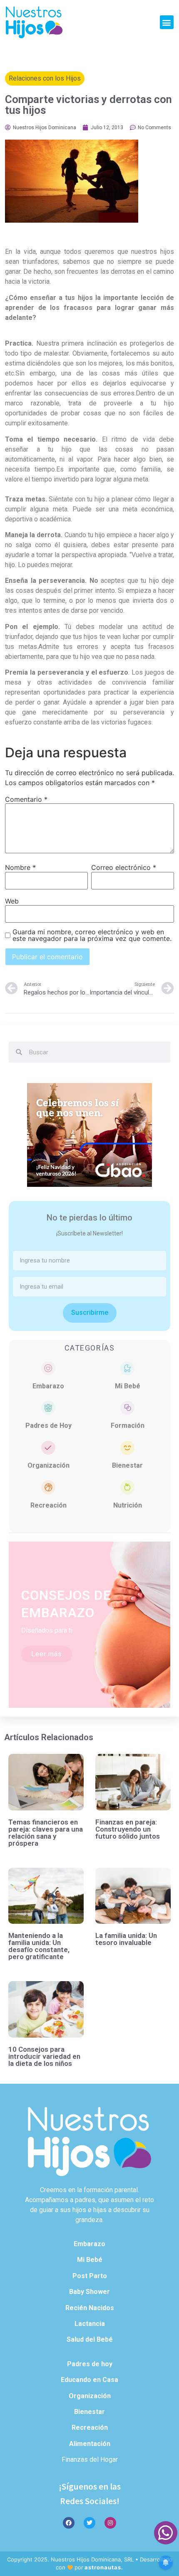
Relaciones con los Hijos (45, 78)
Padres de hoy (90, 2364)
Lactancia (90, 2324)
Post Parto (90, 2276)
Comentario (26, 799)
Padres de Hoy (48, 1426)
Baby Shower (89, 2292)
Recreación (48, 1505)
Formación (128, 1426)
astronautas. (104, 2567)
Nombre (20, 867)
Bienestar (127, 1465)
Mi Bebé (128, 1386)
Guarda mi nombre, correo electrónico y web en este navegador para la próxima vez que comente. (92, 935)
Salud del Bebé (90, 2339)
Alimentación (90, 2444)
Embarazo (48, 1386)
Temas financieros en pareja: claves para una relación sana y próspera (46, 1833)
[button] (167, 22)
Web (12, 901)
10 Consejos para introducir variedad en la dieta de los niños (44, 2056)
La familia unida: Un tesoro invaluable (126, 1939)
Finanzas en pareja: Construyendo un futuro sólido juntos (128, 1829)
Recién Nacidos (90, 2308)
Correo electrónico (124, 867)
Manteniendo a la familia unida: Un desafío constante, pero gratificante (39, 1946)
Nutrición (128, 1505)
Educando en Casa (89, 2380)
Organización (48, 1465)
